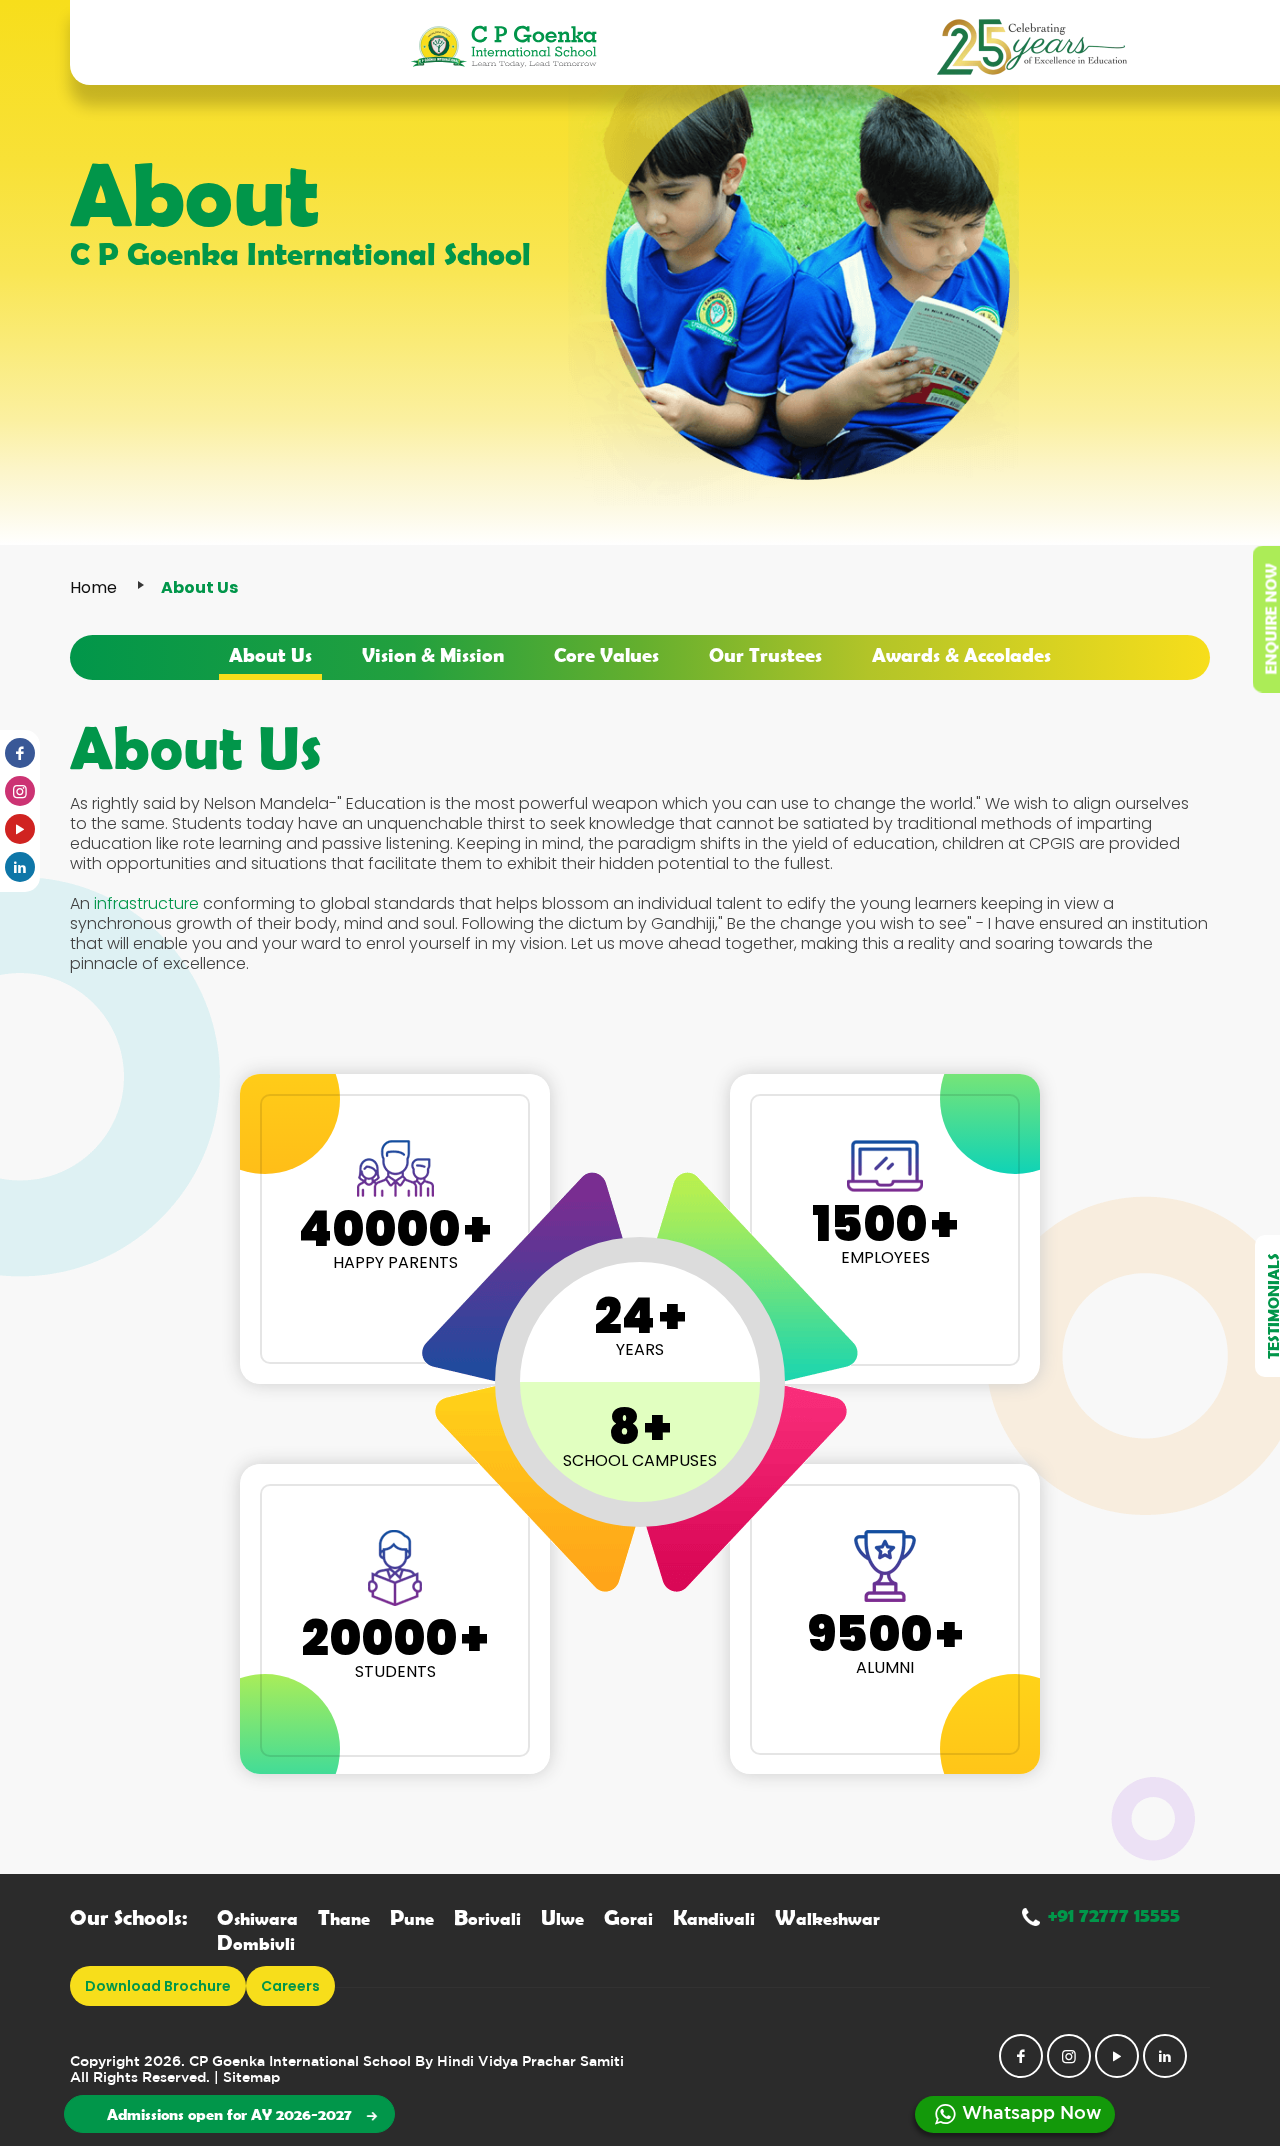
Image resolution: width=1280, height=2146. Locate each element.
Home (93, 587)
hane (344, 1918)
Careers (290, 1986)
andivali (714, 1918)
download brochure (158, 1986)
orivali (487, 1918)
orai (628, 1918)
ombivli (256, 1943)
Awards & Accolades (961, 654)
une (412, 1918)
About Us (270, 654)
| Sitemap (247, 2078)
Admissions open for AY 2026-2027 (229, 2114)
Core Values (606, 654)
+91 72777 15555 (1114, 1914)
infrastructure (146, 903)
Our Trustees (765, 654)
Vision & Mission (433, 654)
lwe (562, 1918)
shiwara (257, 1918)
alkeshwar (827, 1918)
